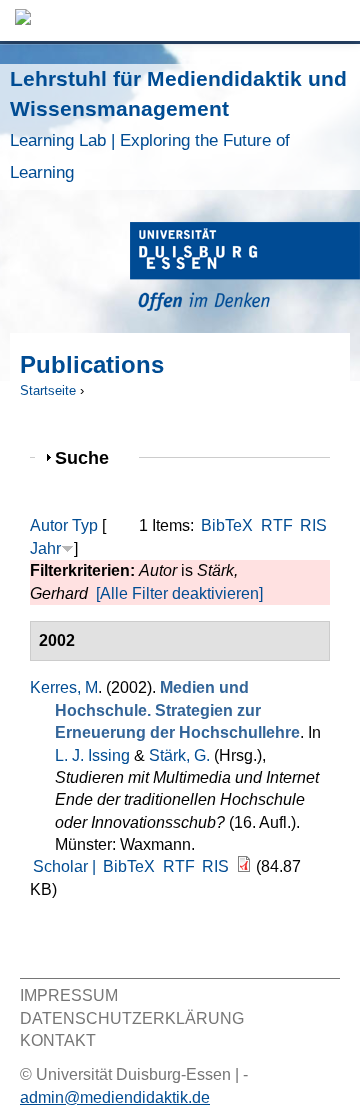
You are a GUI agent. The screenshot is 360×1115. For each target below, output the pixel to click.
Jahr (45, 548)
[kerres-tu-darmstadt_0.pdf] (244, 866)
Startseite (48, 390)
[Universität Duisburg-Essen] (245, 269)
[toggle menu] (335, 20)
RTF (277, 525)
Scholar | (66, 866)
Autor (49, 525)
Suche (90, 457)
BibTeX (227, 525)
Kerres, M (64, 687)
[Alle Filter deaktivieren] (179, 593)
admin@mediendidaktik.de (115, 1097)
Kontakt (58, 1040)
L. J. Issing (92, 755)
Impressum (69, 995)
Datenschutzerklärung (132, 1018)
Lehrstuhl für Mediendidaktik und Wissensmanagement (178, 124)
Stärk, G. (179, 755)
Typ (85, 525)
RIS (313, 525)
